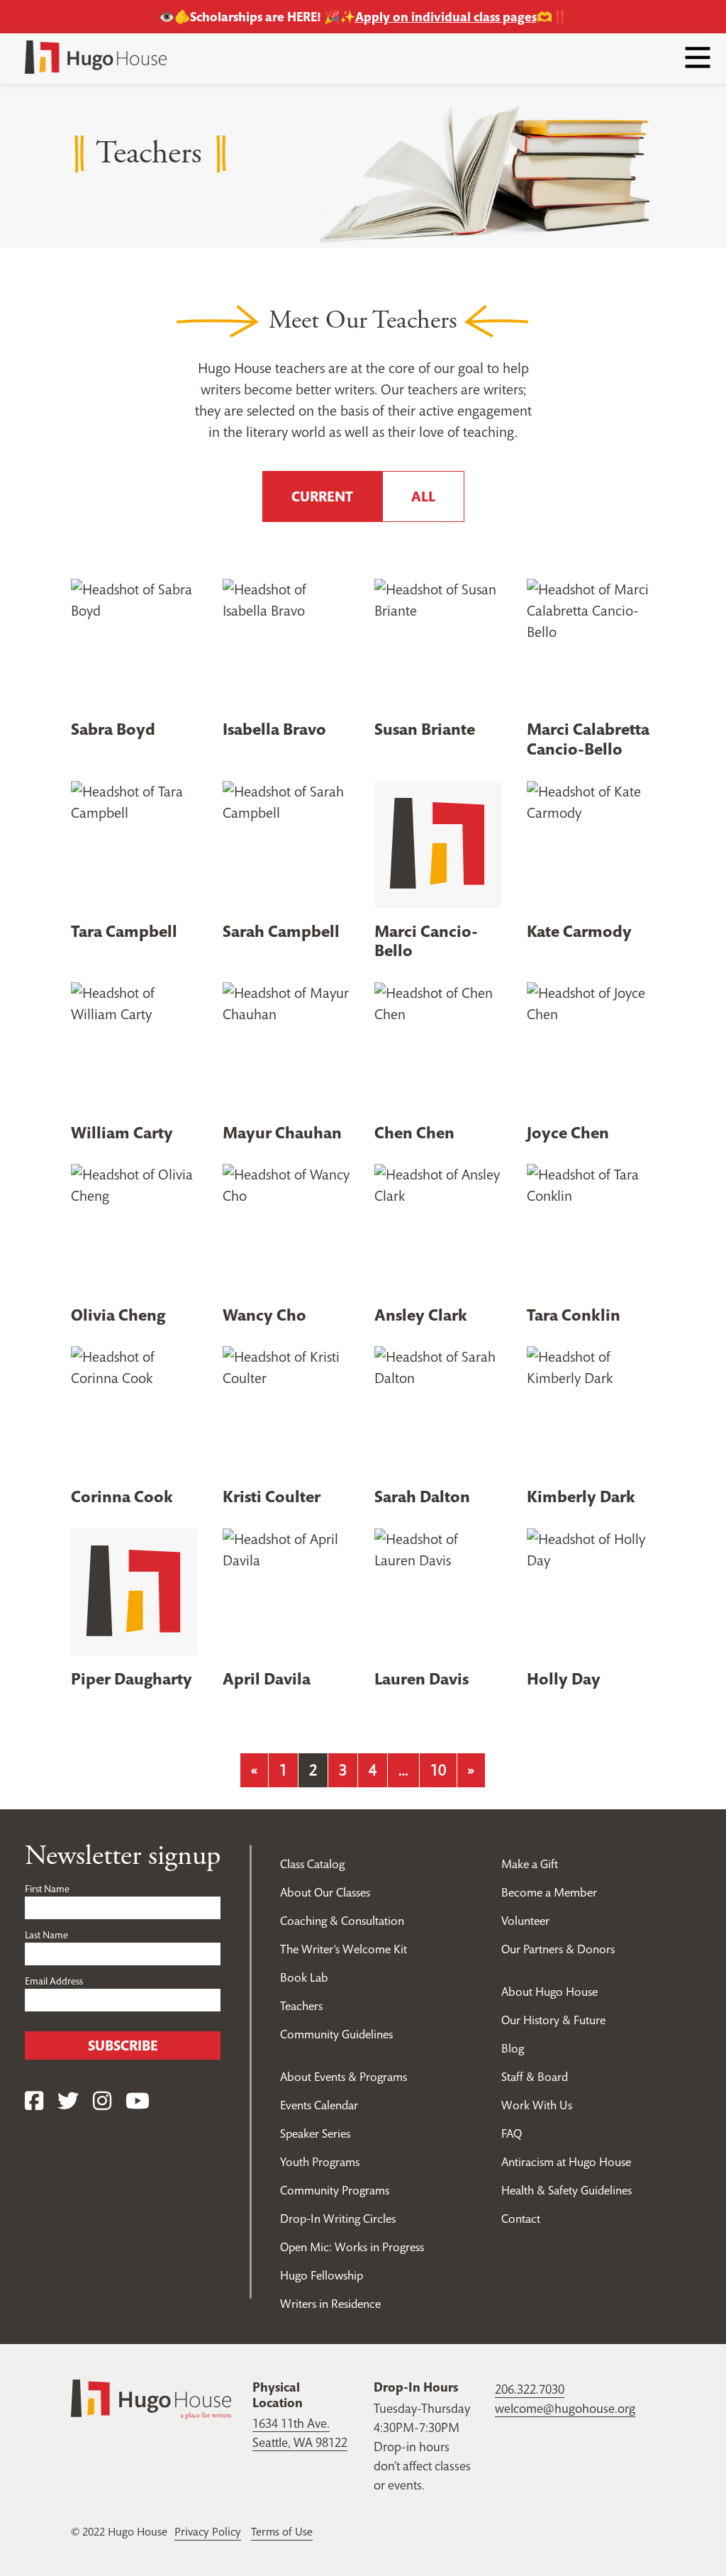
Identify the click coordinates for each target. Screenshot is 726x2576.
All (423, 496)
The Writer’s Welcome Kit (344, 1949)
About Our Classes (325, 1892)
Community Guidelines (336, 2034)
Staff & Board (535, 2077)
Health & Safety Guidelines (566, 2190)
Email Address (54, 1981)
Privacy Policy (208, 2531)
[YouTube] (138, 2101)
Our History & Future (553, 2020)
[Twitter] (68, 2101)
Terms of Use (282, 2531)
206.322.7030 (530, 2389)
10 (438, 1770)
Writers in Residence (330, 2304)
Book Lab (304, 1977)
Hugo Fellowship (322, 2275)
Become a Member (549, 1892)
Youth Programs (320, 2162)
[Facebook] (34, 2101)
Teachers (301, 2006)
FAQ (512, 2133)
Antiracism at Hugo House (566, 2162)
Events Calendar (319, 2105)
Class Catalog (312, 1864)
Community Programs (335, 2190)
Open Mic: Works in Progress (352, 2247)
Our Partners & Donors (558, 1949)
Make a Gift (530, 1864)
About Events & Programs (344, 2077)
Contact (521, 2219)
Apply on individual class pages (446, 17)
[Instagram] (102, 2101)
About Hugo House (549, 1992)
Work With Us (537, 2105)
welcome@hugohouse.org (565, 2408)
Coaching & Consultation (342, 1921)
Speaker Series (315, 2133)
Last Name (46, 1935)
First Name (47, 1889)
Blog (513, 2048)
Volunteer (525, 1921)
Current (322, 496)
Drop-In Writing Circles (338, 2219)
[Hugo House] (151, 2398)
